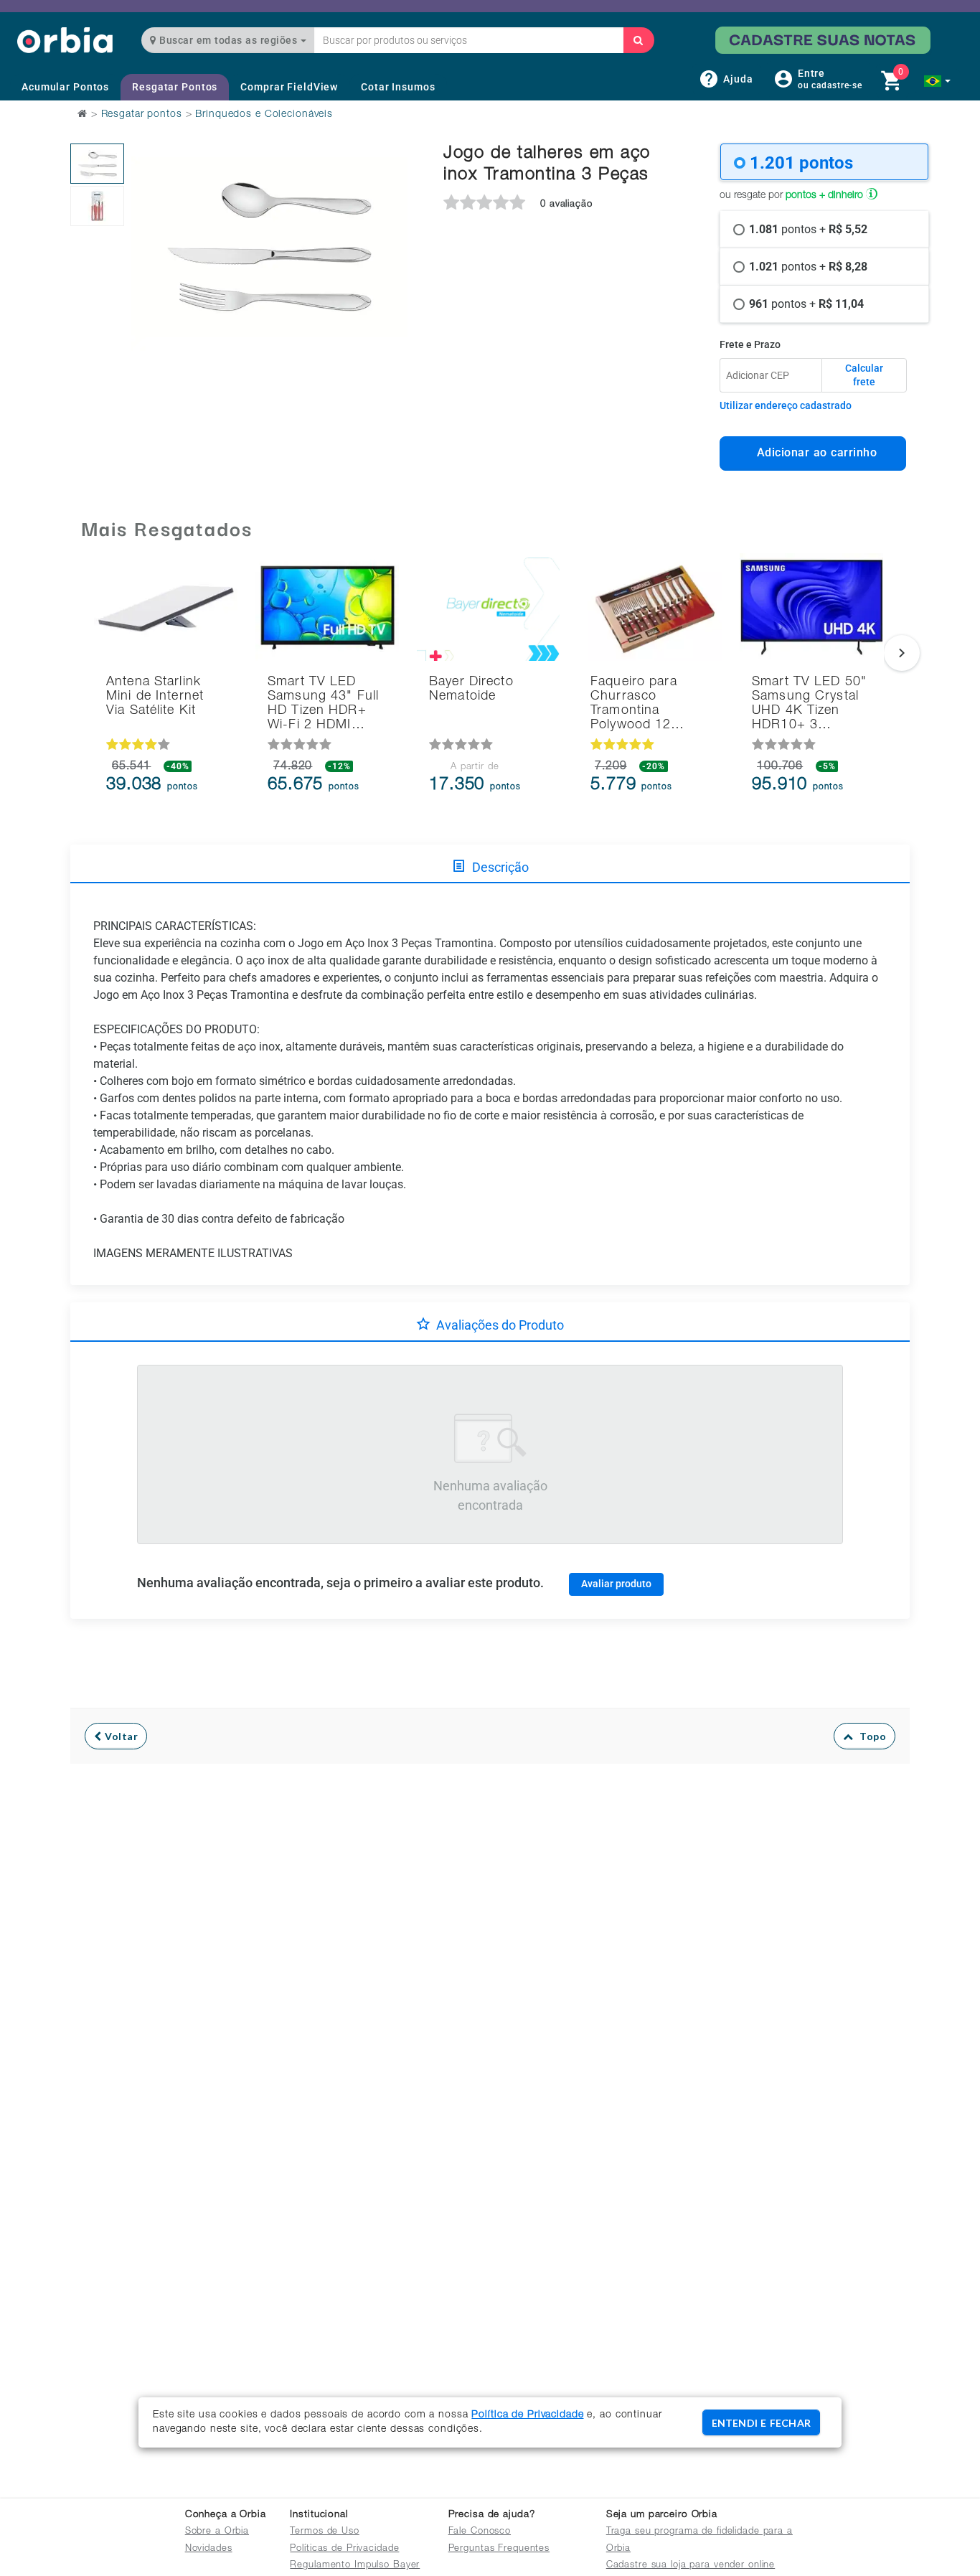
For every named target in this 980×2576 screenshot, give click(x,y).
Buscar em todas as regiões (228, 40)
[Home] (65, 40)
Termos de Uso (324, 2532)
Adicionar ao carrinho (813, 452)
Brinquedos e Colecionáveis (264, 115)
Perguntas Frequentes (499, 2549)
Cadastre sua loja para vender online (691, 2566)
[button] (937, 81)
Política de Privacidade (527, 2415)
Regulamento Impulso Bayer (355, 2566)
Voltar (120, 1736)
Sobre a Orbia (217, 2532)
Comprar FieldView (289, 87)
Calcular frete (864, 375)
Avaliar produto (616, 1584)
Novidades (209, 2549)
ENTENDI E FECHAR (761, 2423)
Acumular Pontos (65, 87)
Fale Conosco (480, 2532)
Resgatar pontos (142, 115)
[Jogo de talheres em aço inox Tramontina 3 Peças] (97, 164)
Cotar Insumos (398, 87)
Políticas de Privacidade (344, 2549)
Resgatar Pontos (175, 87)
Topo (870, 1736)
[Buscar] (639, 40)
